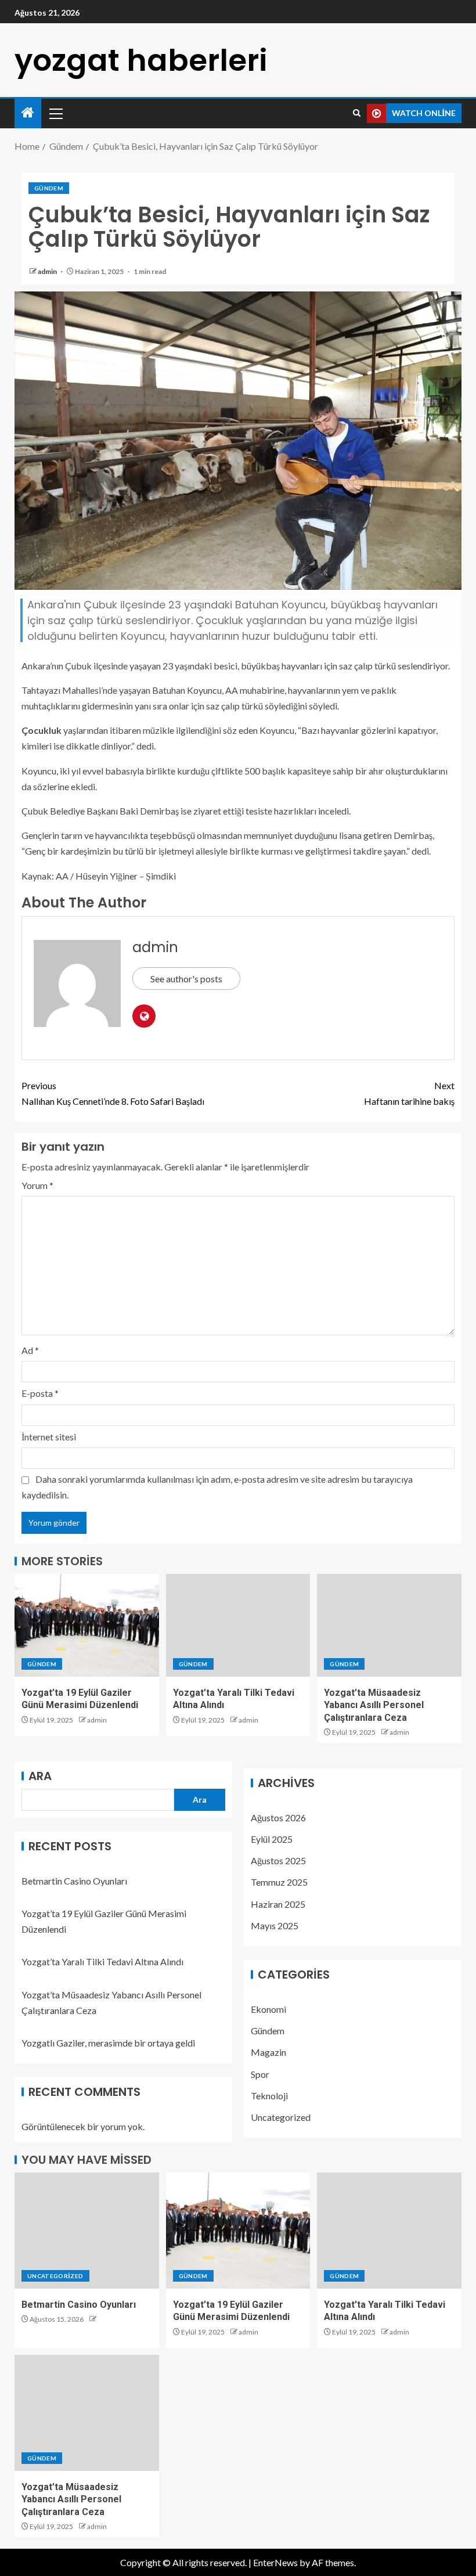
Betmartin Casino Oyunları (74, 1881)
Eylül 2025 (272, 1839)
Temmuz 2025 (279, 1882)
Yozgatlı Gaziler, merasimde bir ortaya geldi (108, 2043)
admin (48, 271)
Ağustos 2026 (278, 1817)
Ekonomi (268, 2009)
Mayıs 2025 (275, 1925)
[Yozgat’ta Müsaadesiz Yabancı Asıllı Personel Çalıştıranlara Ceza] (389, 1625)
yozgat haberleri (141, 60)
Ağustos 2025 (278, 1860)
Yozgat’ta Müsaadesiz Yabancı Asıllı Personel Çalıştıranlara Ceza (374, 1705)
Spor (260, 2074)
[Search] (357, 113)
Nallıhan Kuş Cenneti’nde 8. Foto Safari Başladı (113, 1093)
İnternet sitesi (49, 1437)
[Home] (28, 113)
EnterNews (275, 2562)
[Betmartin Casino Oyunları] (87, 2231)
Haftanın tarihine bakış (409, 1093)
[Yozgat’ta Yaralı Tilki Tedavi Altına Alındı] (238, 1625)
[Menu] (55, 113)
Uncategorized (281, 2117)
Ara (40, 1776)
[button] (55, 113)
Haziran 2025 (278, 1904)
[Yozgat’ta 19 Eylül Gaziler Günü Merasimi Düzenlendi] (87, 1625)
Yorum (37, 1185)
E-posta (40, 1393)
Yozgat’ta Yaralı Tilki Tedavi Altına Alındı (102, 1961)
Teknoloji (269, 2096)
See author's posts (186, 979)
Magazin (268, 2052)
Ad (30, 1350)
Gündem (49, 188)
